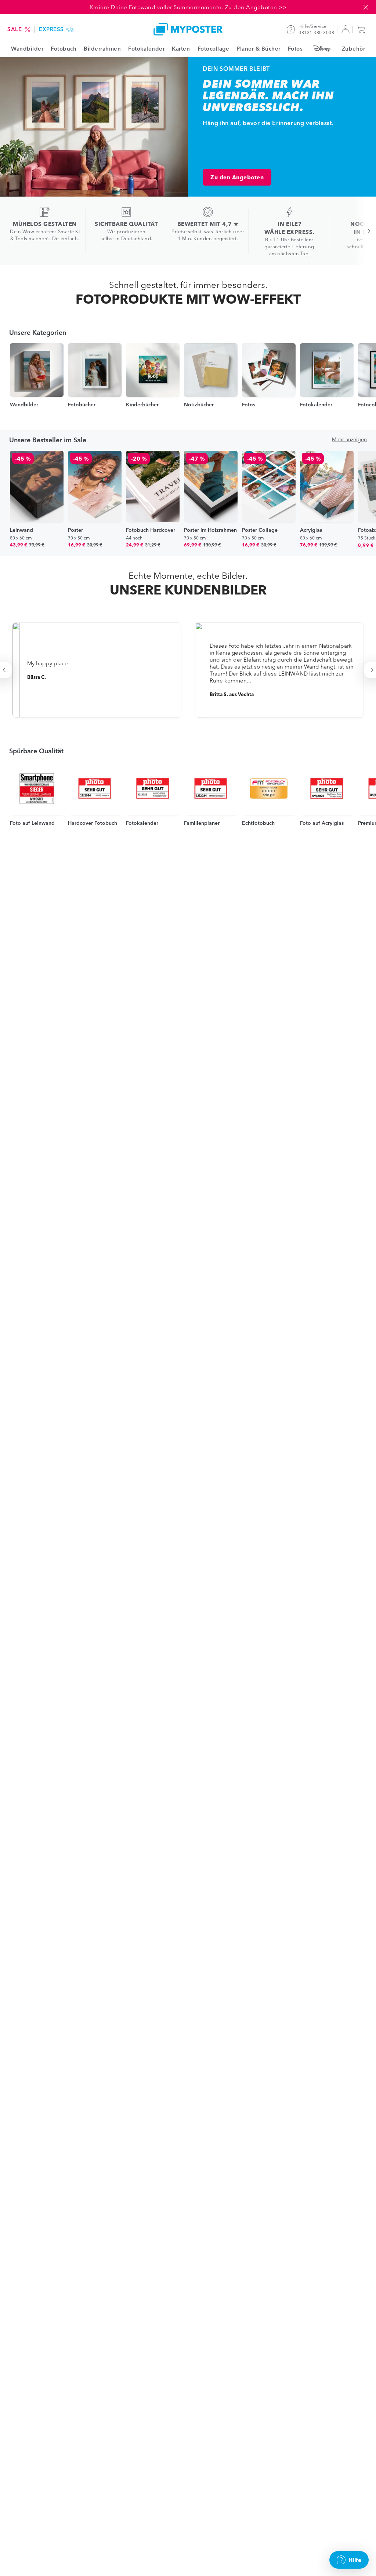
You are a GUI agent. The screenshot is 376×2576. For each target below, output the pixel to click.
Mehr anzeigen (349, 439)
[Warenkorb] (363, 29)
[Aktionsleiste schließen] (366, 7)
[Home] (188, 29)
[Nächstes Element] (365, 231)
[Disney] (322, 49)
